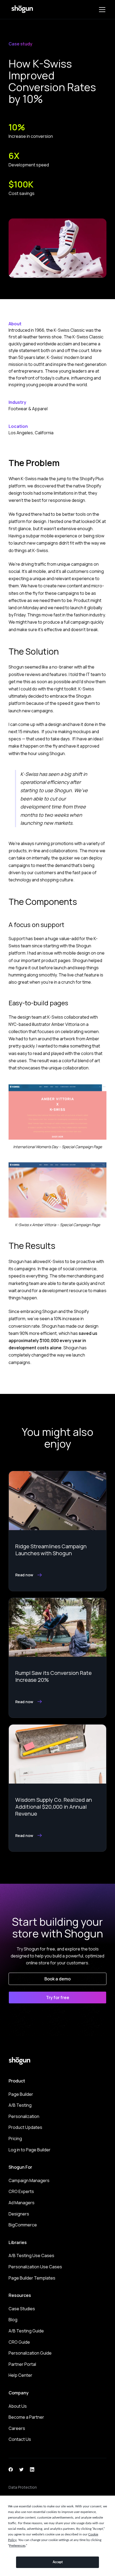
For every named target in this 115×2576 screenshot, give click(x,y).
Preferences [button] (17, 2546)
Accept (58, 2562)
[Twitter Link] (21, 2469)
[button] (101, 10)
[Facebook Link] (11, 2469)
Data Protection (23, 2487)
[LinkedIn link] (32, 2469)
